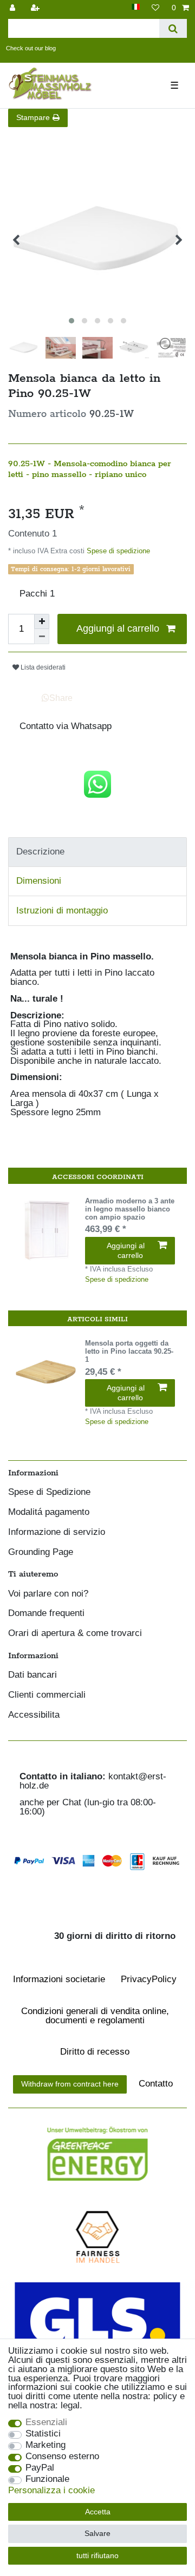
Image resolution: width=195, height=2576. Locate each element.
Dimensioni (39, 881)
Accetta (98, 2512)
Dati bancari (32, 1675)
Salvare (97, 2533)
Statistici (43, 2434)
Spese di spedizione (117, 551)
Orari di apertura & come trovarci (75, 1634)
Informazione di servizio (57, 1532)
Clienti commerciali (47, 1695)
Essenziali (46, 2423)
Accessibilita (34, 1715)
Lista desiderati (42, 667)
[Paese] (136, 7)
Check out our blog (31, 48)
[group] (47, 1230)
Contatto (156, 2084)
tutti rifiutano (97, 2555)
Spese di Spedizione (49, 1492)
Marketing (45, 2445)
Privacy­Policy (149, 1979)
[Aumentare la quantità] (42, 621)
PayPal (40, 2468)
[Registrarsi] (36, 8)
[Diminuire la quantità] (42, 637)
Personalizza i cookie (51, 2491)
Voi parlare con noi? (48, 1594)
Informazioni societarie (59, 1979)
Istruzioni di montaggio (62, 910)
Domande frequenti (46, 1614)
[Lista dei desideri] (155, 8)
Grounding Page (41, 1552)
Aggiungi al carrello (118, 628)
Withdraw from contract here (70, 2084)
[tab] (97, 852)
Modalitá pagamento (49, 1512)
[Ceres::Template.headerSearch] (173, 28)
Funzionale (47, 2479)
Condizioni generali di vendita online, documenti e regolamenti (95, 2016)
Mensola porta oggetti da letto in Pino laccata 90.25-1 (129, 1352)
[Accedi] (14, 8)
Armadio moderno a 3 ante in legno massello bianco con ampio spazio (130, 1209)
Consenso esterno (62, 2457)
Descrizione (40, 852)
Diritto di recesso (95, 2052)
